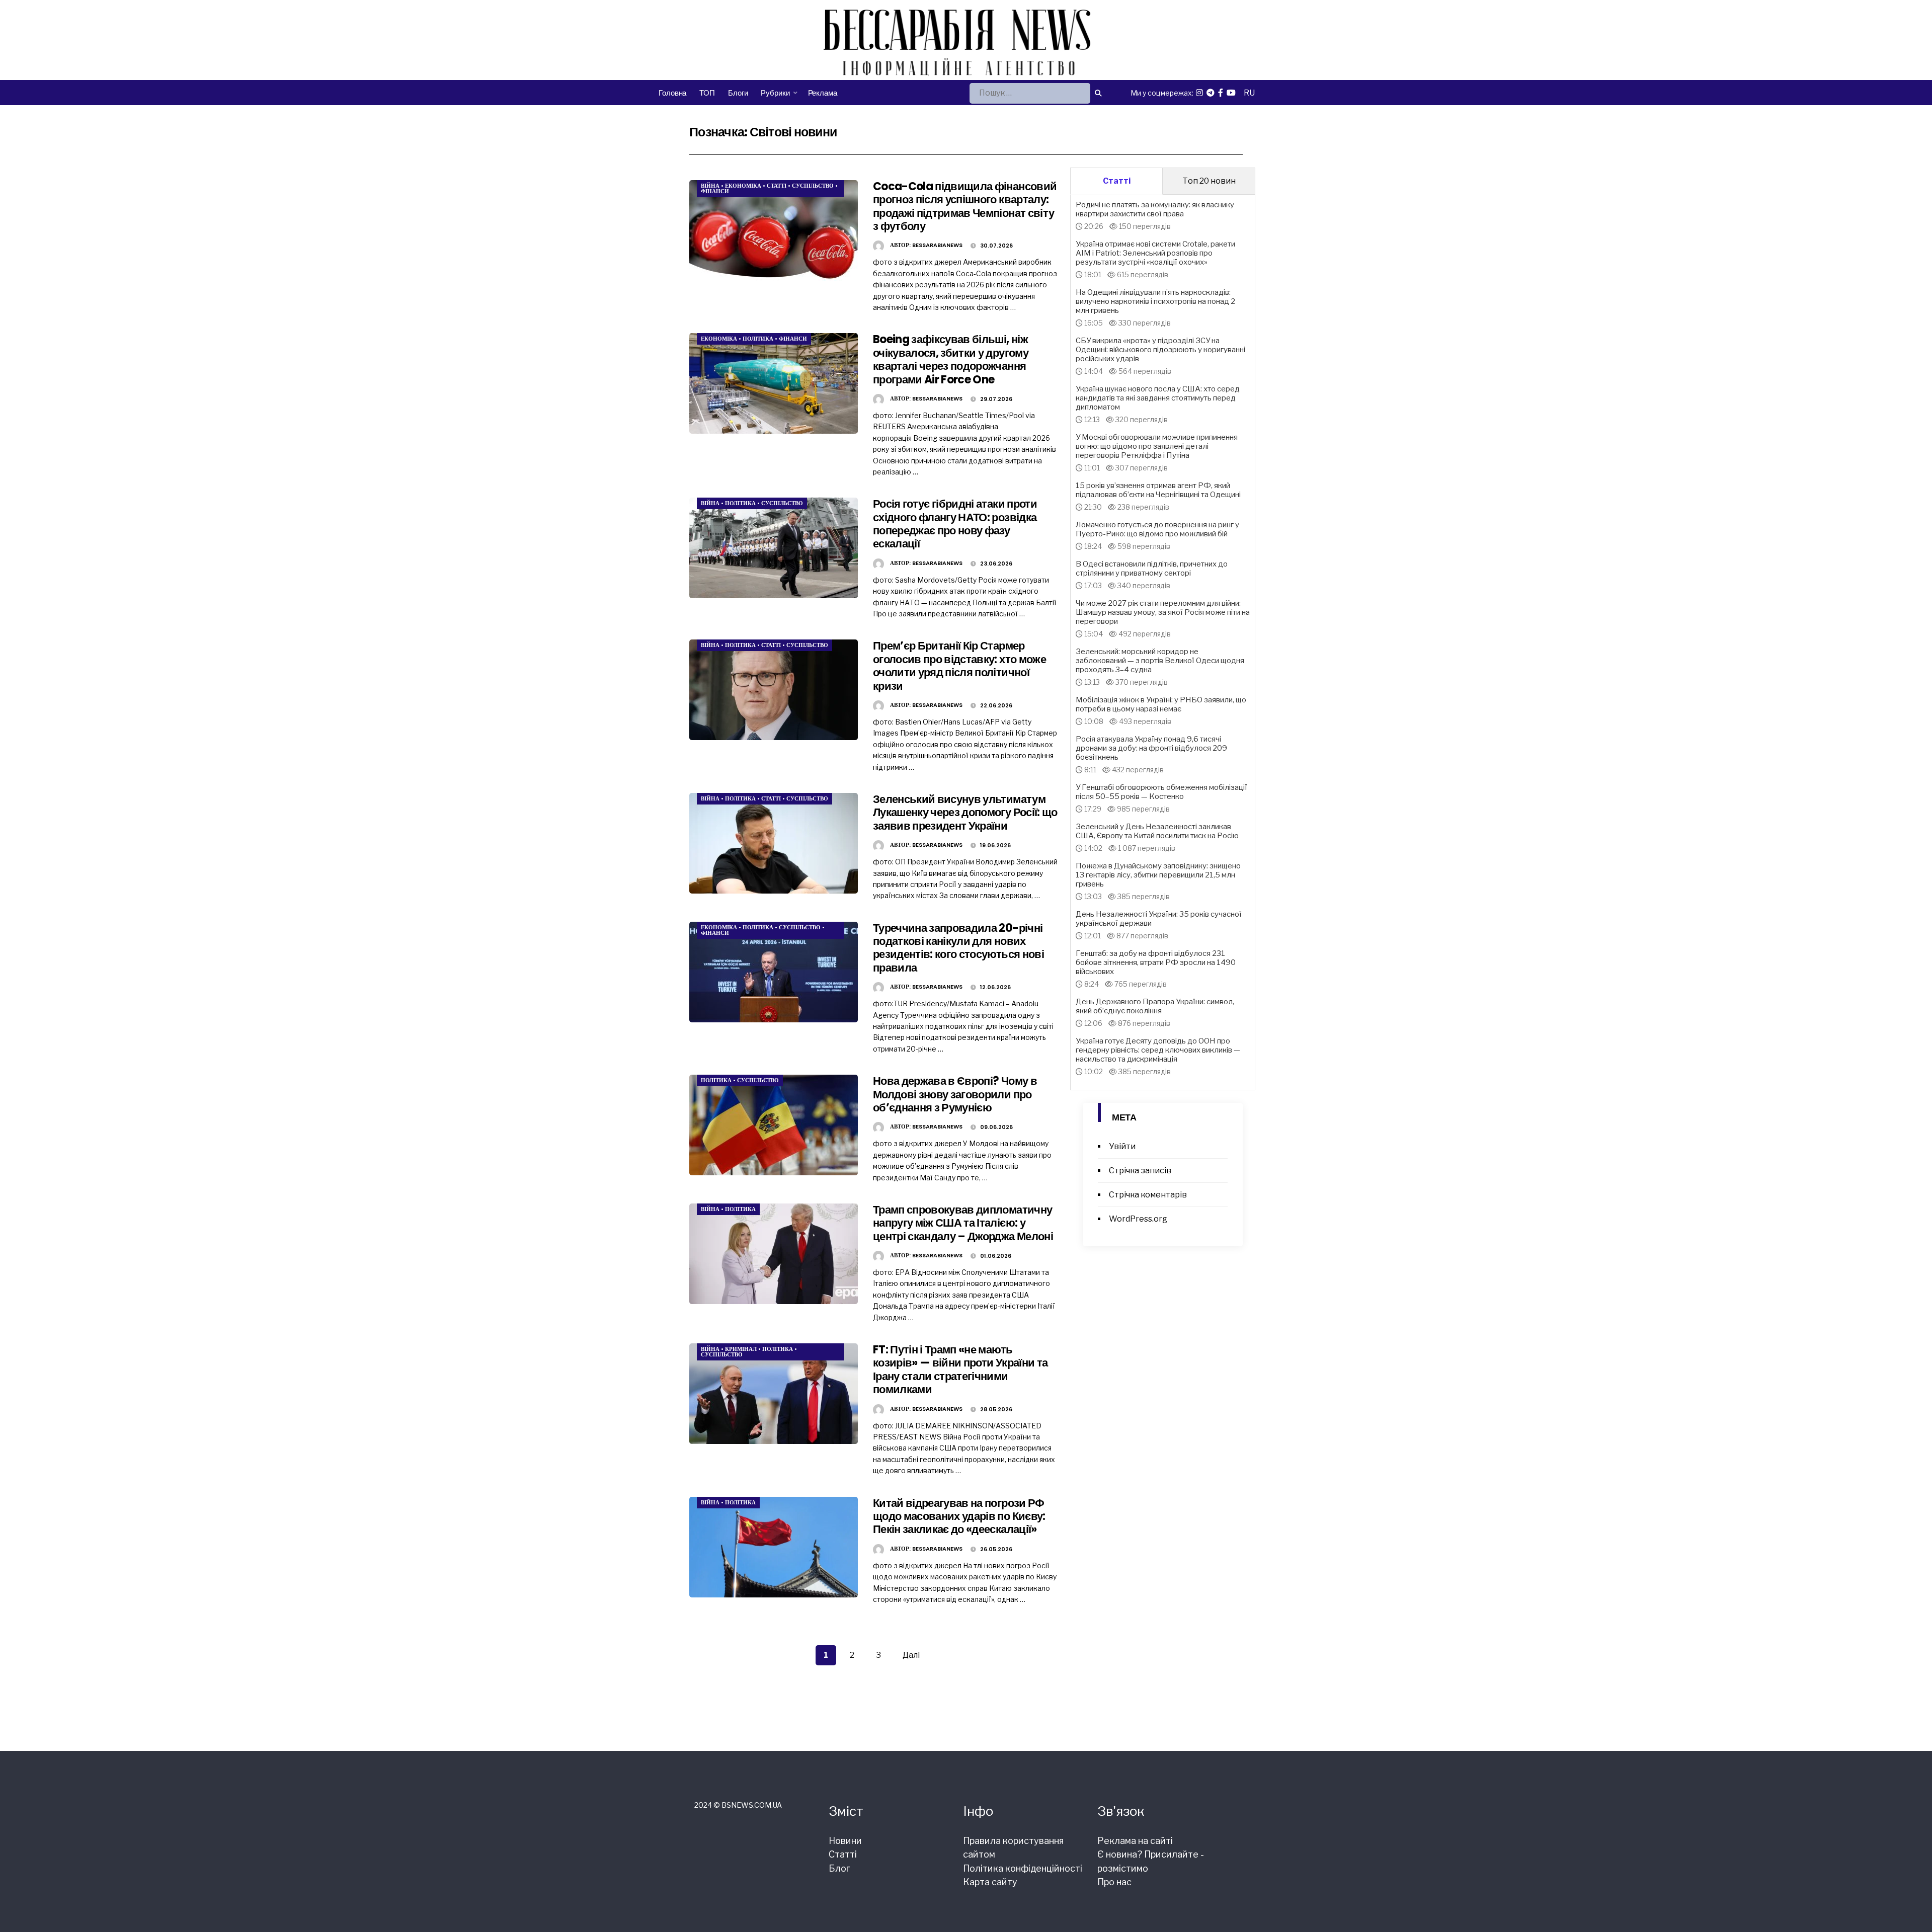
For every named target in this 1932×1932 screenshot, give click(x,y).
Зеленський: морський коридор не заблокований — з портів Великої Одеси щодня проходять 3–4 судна (1160, 661)
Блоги (738, 93)
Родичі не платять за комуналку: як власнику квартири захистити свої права (1155, 209)
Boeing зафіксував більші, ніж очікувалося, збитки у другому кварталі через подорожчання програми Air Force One (951, 359)
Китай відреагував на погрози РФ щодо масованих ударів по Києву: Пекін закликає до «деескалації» (959, 1516)
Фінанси (715, 191)
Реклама (823, 93)
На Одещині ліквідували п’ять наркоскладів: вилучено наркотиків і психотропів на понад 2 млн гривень (1155, 301)
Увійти (1122, 1146)
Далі (911, 1655)
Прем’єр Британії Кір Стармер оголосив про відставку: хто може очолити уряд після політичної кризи (959, 666)
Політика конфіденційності (1023, 1868)
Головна (672, 93)
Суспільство (813, 186)
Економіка (743, 186)
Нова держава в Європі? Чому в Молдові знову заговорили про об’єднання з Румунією (955, 1094)
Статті (777, 186)
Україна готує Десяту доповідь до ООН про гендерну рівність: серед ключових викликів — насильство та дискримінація (1158, 1050)
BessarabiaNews (937, 245)
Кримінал (741, 1349)
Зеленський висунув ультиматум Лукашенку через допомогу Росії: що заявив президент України (965, 813)
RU (1249, 93)
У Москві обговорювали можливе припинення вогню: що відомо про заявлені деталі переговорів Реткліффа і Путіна (1157, 446)
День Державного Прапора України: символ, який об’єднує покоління (1155, 1006)
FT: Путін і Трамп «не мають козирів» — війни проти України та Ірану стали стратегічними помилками (960, 1370)
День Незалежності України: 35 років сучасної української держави (1159, 919)
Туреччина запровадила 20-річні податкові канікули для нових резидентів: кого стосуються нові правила (958, 948)
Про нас (1114, 1882)
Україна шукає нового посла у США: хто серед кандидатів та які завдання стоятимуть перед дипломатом (1158, 398)
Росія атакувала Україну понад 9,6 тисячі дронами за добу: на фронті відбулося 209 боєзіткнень (1151, 748)
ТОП (707, 93)
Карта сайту (990, 1882)
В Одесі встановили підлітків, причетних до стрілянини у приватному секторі (1152, 569)
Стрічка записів (1140, 1171)
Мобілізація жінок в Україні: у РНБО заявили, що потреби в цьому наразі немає (1161, 704)
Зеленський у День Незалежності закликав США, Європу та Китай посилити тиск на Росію (1157, 831)
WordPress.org (1138, 1219)
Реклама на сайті (1135, 1841)
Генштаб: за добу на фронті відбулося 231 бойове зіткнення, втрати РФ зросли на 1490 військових (1156, 962)
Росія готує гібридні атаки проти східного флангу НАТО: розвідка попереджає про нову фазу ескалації (955, 524)
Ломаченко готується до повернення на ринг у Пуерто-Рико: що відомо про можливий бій (1157, 529)
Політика (758, 339)
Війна (710, 186)
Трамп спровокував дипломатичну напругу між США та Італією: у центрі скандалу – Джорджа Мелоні (963, 1223)
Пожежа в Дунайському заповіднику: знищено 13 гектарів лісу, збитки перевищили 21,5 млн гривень (1158, 875)
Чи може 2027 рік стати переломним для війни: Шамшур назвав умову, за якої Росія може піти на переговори (1163, 612)
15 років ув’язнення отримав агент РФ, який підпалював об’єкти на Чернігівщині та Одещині (1158, 490)
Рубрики (775, 93)
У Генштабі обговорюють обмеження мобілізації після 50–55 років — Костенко (1161, 792)
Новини (845, 1841)
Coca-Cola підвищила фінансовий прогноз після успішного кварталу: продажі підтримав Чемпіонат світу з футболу (965, 206)
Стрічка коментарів (1148, 1195)
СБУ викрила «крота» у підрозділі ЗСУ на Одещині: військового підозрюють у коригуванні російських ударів (1160, 350)
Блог (839, 1868)
